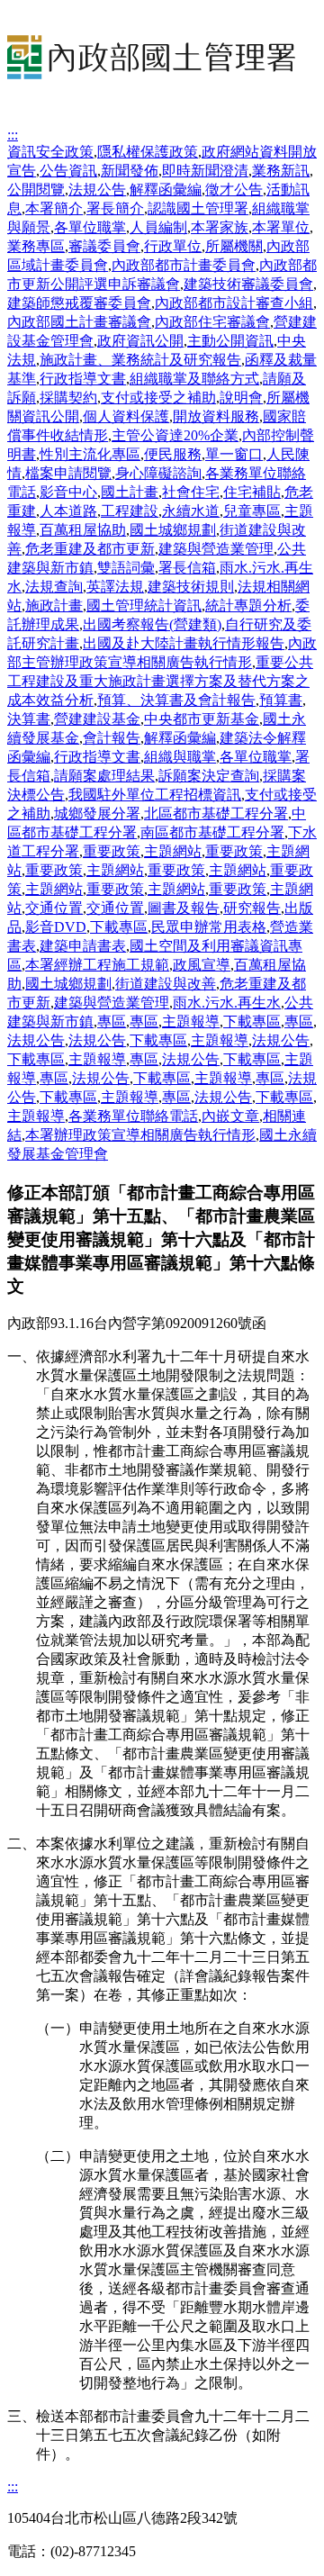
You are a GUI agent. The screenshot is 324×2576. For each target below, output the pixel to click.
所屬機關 (234, 246)
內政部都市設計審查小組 (234, 303)
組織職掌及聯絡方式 (194, 379)
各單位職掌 (90, 227)
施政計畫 (54, 606)
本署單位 (281, 227)
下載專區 (119, 927)
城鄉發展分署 (97, 813)
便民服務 (173, 454)
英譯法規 (115, 587)
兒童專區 (252, 511)
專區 (112, 1021)
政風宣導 (202, 965)
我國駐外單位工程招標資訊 (155, 795)
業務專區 (36, 246)
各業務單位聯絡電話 (133, 1116)
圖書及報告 (184, 908)
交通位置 (54, 908)
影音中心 (68, 492)
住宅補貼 (252, 492)
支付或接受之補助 (158, 398)
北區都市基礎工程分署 (216, 813)
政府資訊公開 (140, 341)
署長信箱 (187, 568)
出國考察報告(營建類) (152, 624)
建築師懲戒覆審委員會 (79, 303)
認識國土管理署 (198, 208)
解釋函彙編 (166, 190)
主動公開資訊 (230, 341)
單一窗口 (234, 454)
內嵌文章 (230, 1116)
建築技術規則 (191, 587)
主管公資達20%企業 (175, 435)
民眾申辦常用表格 (209, 927)
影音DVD (56, 927)
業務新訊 (281, 171)
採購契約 (68, 398)
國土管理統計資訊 (144, 606)
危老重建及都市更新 (90, 549)
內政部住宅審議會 (212, 322)
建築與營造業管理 (216, 549)
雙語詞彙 (126, 568)
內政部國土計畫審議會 (79, 322)
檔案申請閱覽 (68, 473)
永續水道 (191, 511)
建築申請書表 (83, 946)
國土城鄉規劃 (173, 530)
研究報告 (252, 908)
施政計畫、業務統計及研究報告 (140, 360)
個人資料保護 (126, 416)
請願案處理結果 (104, 776)
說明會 (241, 398)
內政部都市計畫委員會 (184, 265)
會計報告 (112, 738)
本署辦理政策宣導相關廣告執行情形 (140, 1135)
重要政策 (112, 851)
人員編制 (158, 227)
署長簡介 (115, 208)
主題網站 (173, 851)
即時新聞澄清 (205, 171)
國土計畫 (130, 492)
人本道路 (68, 511)
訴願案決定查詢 (209, 776)
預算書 (281, 700)
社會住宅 (191, 492)
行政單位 (173, 246)
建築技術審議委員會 (248, 284)
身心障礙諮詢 (158, 473)
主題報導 (191, 1021)
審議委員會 (104, 246)
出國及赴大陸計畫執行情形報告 (184, 643)
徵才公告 (234, 190)
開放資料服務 (216, 416)
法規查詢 (54, 587)
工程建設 (130, 511)
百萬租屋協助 (83, 530)
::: (13, 135)
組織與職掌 (180, 757)
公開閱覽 (36, 190)
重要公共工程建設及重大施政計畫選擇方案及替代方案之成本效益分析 (160, 681)
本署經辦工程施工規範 (97, 965)
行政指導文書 (83, 379)
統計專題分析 (248, 606)
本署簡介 (54, 208)
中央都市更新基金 (202, 719)
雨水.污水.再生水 (227, 1003)
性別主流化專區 (90, 454)
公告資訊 (68, 171)
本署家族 (220, 227)
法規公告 (97, 190)
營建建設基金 (97, 719)
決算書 (29, 719)
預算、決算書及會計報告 (176, 700)
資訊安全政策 (50, 152)
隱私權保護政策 (148, 152)
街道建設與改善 (166, 984)
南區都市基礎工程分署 (212, 832)
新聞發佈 (130, 171)
